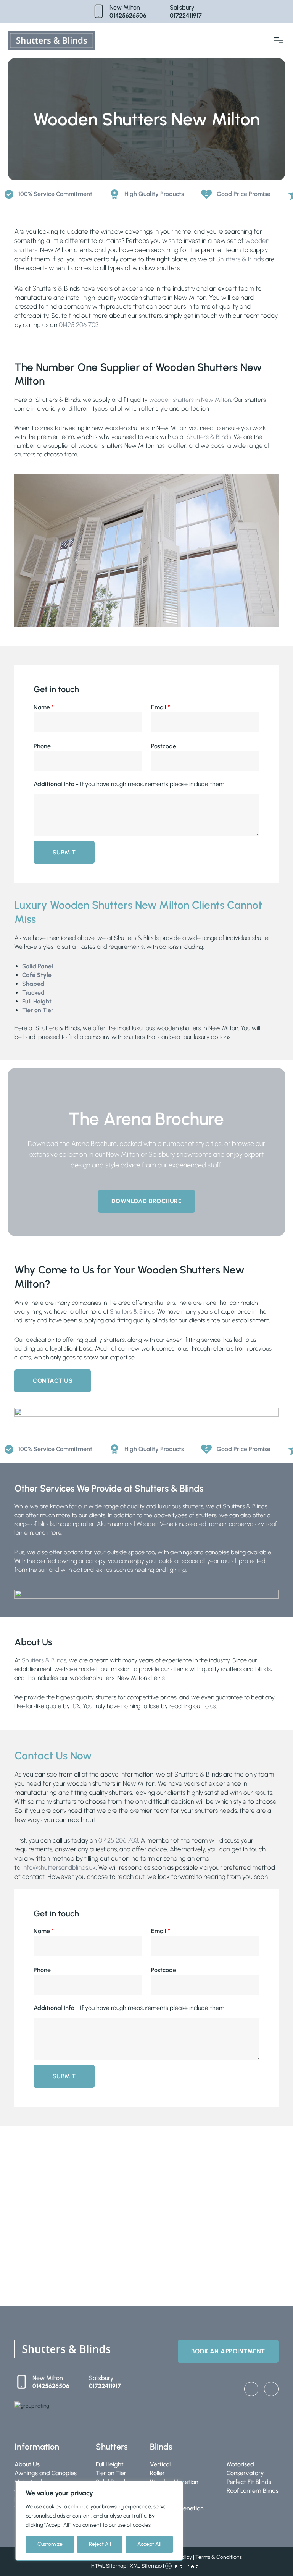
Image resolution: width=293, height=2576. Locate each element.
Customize (50, 2544)
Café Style (37, 975)
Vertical (160, 2464)
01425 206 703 (79, 325)
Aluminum (110, 1524)
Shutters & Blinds (240, 259)
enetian (173, 1524)
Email (161, 707)
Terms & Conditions (219, 2557)
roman (218, 1524)
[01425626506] (99, 11)
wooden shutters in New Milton (190, 400)
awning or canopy (82, 1561)
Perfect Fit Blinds (249, 2482)
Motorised (240, 2464)
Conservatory (245, 2473)
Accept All (149, 2544)
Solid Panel (38, 966)
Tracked (33, 993)
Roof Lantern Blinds (253, 2491)
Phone (42, 746)
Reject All (100, 2544)
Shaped (33, 984)
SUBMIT (64, 852)
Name (44, 707)
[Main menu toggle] (279, 40)
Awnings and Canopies (46, 2473)
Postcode (164, 746)
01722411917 (186, 15)
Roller (157, 2473)
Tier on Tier (111, 2473)
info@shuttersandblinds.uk (59, 1867)
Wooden (148, 1524)
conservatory (246, 1524)
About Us (27, 2464)
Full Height (37, 1001)
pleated (196, 1524)
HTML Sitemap (109, 2566)
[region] (99, 2521)
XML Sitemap (146, 2566)
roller (88, 1524)
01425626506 (128, 15)
